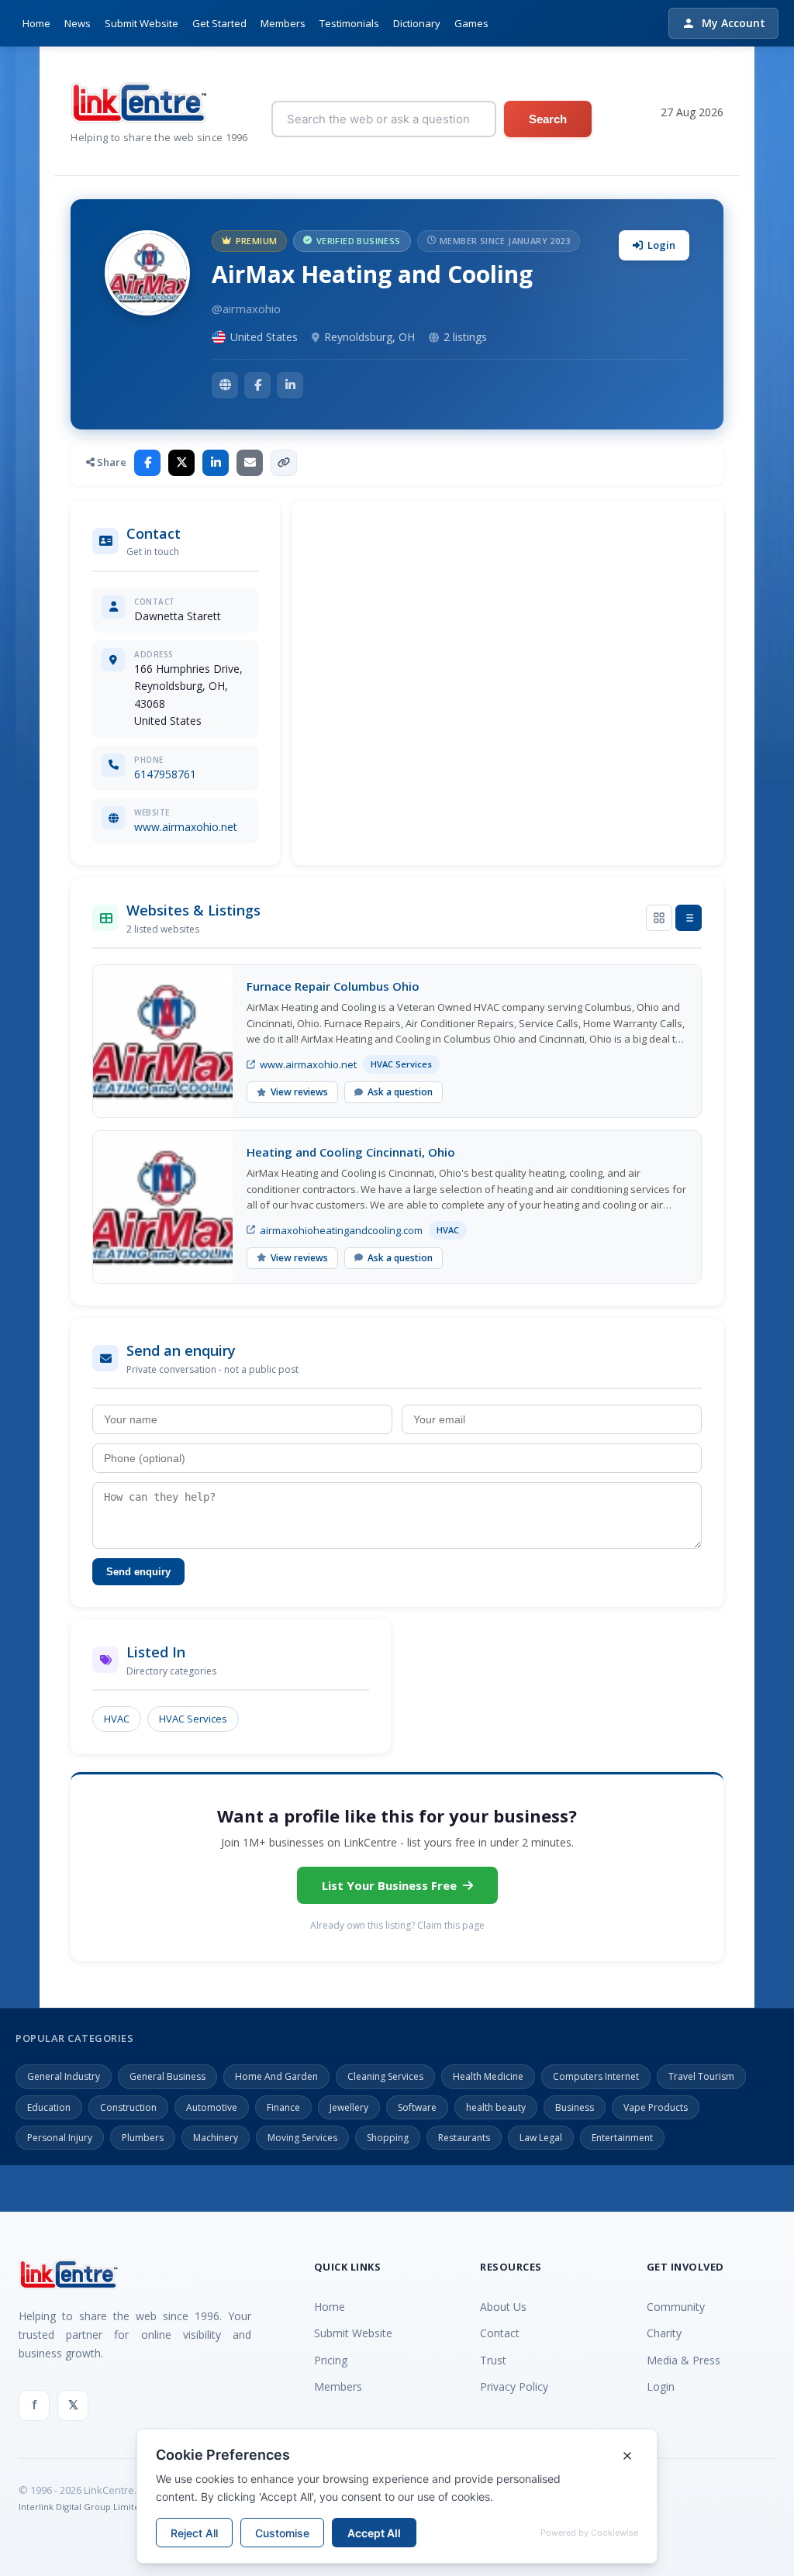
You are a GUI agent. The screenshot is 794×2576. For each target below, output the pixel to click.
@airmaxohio (246, 309)
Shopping (388, 2138)
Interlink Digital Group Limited (82, 2507)
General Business (167, 2076)
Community (676, 2307)
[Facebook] (257, 385)
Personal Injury (60, 2138)
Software (417, 2107)
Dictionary (417, 23)
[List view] (689, 918)
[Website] (225, 385)
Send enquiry (138, 1572)
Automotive (212, 2107)
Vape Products (656, 2107)
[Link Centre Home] (159, 103)
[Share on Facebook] (147, 463)
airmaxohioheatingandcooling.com (341, 1230)
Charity (664, 2333)
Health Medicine (488, 2076)
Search (548, 119)
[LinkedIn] (290, 385)
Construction (128, 2107)
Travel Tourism (701, 2076)
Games (471, 23)
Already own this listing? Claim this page (397, 1925)
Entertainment (622, 2138)
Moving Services (302, 2138)
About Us (503, 2307)
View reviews (299, 1092)
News (78, 23)
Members (283, 23)
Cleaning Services (385, 2076)
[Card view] (659, 918)
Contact (500, 2333)
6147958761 (165, 774)
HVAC (117, 1719)
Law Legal (541, 2138)
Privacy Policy (514, 2386)
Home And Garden (276, 2076)
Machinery (216, 2138)
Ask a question (400, 1092)
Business (575, 2107)
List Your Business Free (389, 1885)
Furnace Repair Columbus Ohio (333, 986)
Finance (283, 2107)
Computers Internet (596, 2076)
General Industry (64, 2076)
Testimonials (349, 23)
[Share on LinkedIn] (216, 463)
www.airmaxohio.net (186, 827)
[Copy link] (284, 463)
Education (49, 2107)
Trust (493, 2360)
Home (36, 23)
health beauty (496, 2107)
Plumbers (143, 2138)
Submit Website (142, 23)
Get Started (219, 23)
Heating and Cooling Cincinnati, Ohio (351, 1152)
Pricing (331, 2360)
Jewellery (349, 2107)
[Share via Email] (250, 463)
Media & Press (684, 2360)
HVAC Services (193, 1719)
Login (661, 245)
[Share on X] (181, 463)
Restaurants (464, 2138)
